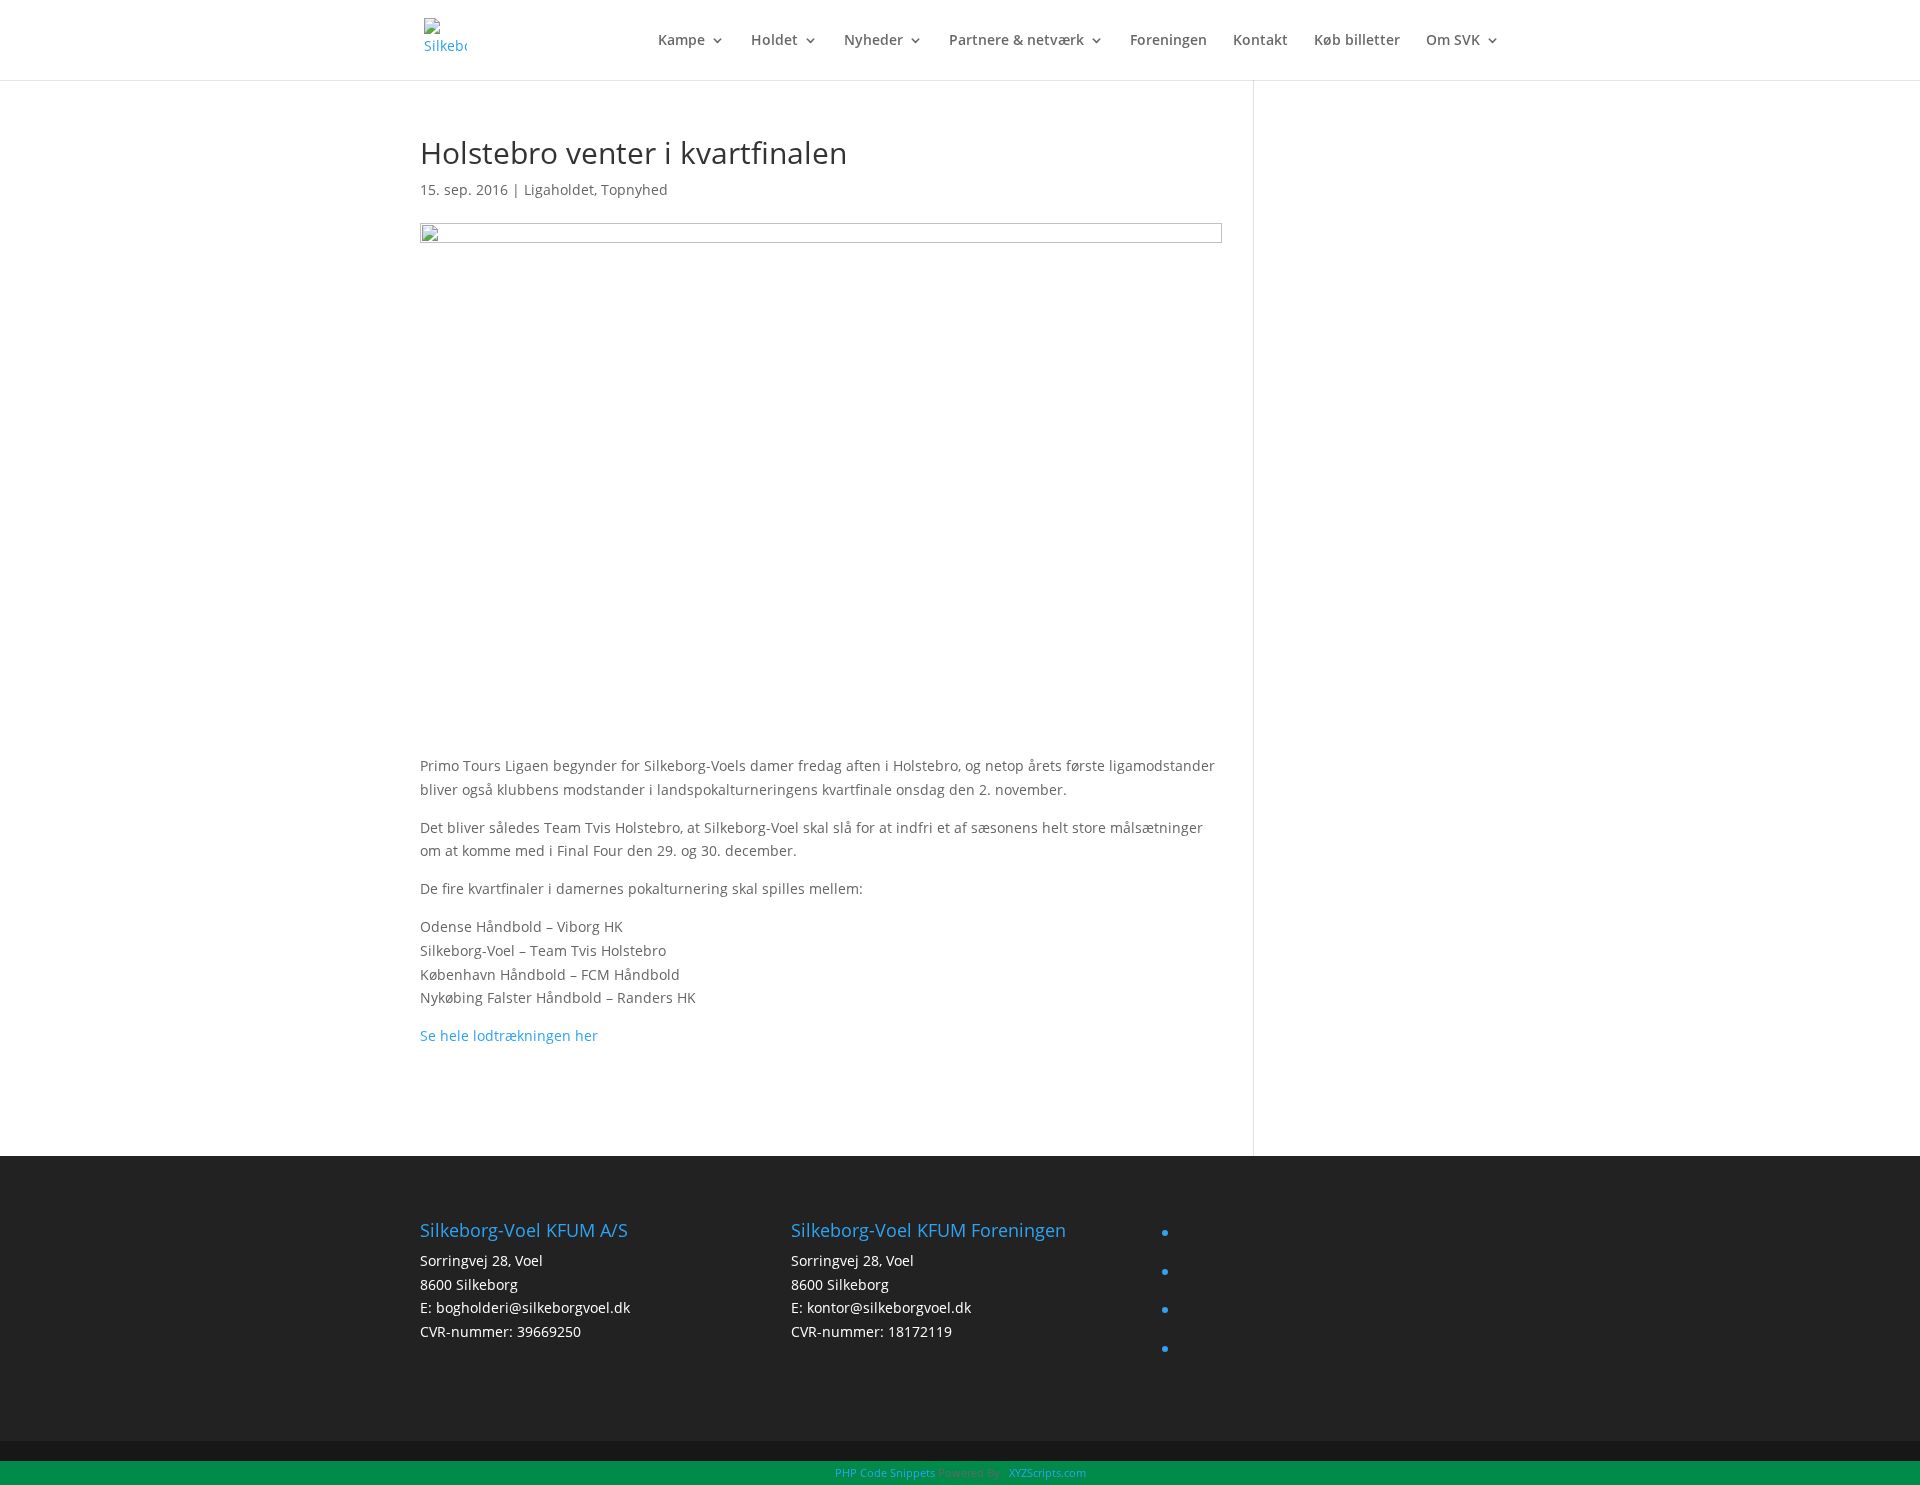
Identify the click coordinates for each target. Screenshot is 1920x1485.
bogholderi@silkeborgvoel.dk (533, 1307)
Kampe (681, 41)
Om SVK (1453, 41)
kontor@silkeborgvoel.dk (889, 1307)
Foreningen (1168, 41)
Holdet (774, 41)
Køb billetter (1357, 41)
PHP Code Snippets (885, 1472)
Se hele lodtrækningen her (509, 1035)
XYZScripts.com (1047, 1472)
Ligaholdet (559, 189)
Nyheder (873, 41)
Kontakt (1260, 41)
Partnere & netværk (1016, 41)
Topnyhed (634, 189)
